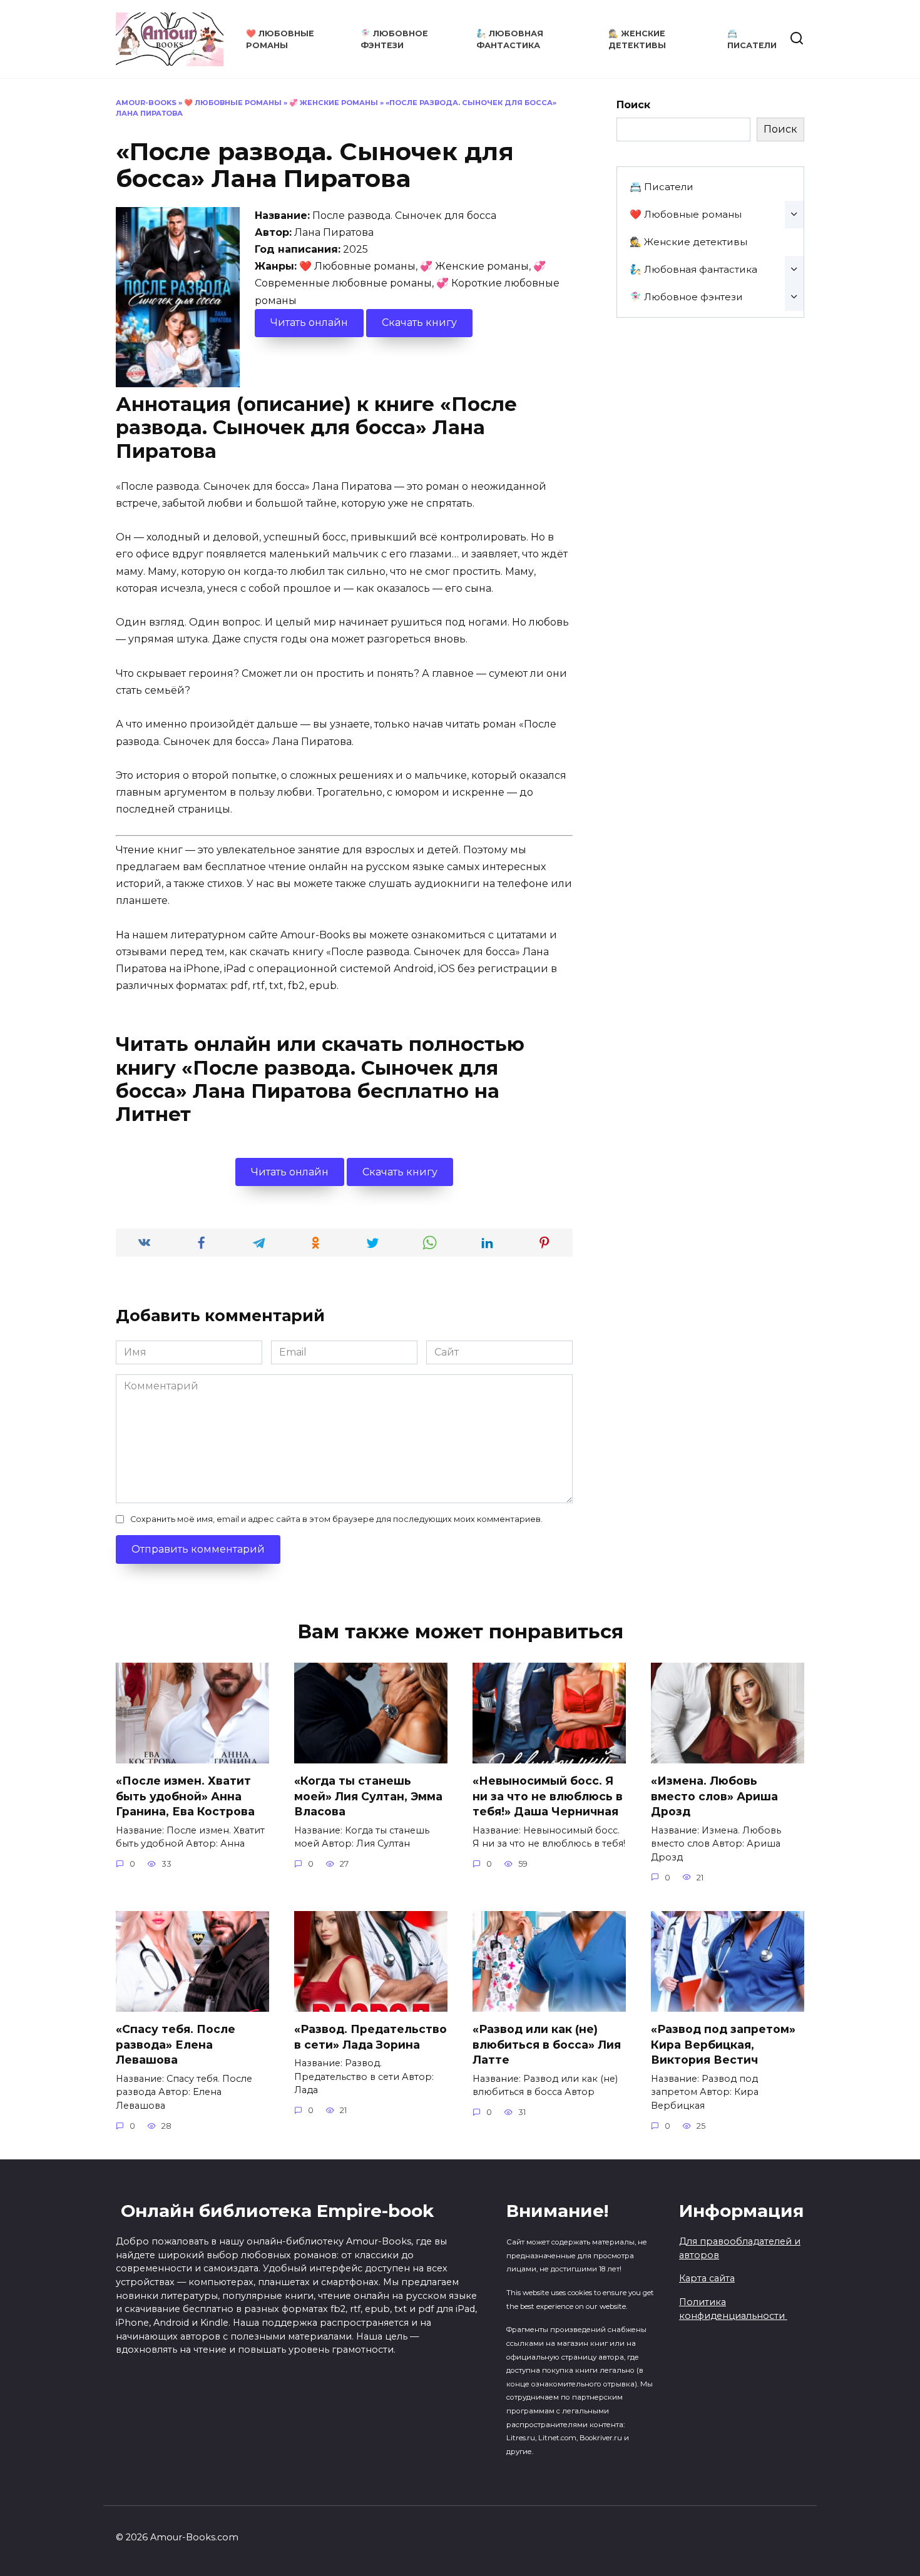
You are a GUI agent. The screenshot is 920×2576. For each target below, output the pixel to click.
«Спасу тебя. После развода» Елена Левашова (176, 2044)
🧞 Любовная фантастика (693, 269)
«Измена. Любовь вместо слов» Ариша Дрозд (714, 1796)
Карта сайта (707, 2278)
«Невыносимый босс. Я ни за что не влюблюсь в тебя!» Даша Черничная (548, 1796)
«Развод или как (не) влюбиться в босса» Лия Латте (547, 2044)
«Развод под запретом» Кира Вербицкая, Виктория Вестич (723, 2044)
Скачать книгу (419, 322)
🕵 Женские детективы (688, 242)
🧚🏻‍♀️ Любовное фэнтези (686, 297)
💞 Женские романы (334, 103)
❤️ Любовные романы (233, 103)
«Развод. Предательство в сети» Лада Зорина (371, 2037)
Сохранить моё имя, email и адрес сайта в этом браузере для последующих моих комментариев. (336, 1519)
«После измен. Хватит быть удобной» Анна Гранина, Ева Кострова (185, 1796)
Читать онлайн (309, 322)
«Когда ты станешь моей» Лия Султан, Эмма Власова (368, 1796)
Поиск (633, 105)
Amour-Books (146, 103)
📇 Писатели (662, 187)
